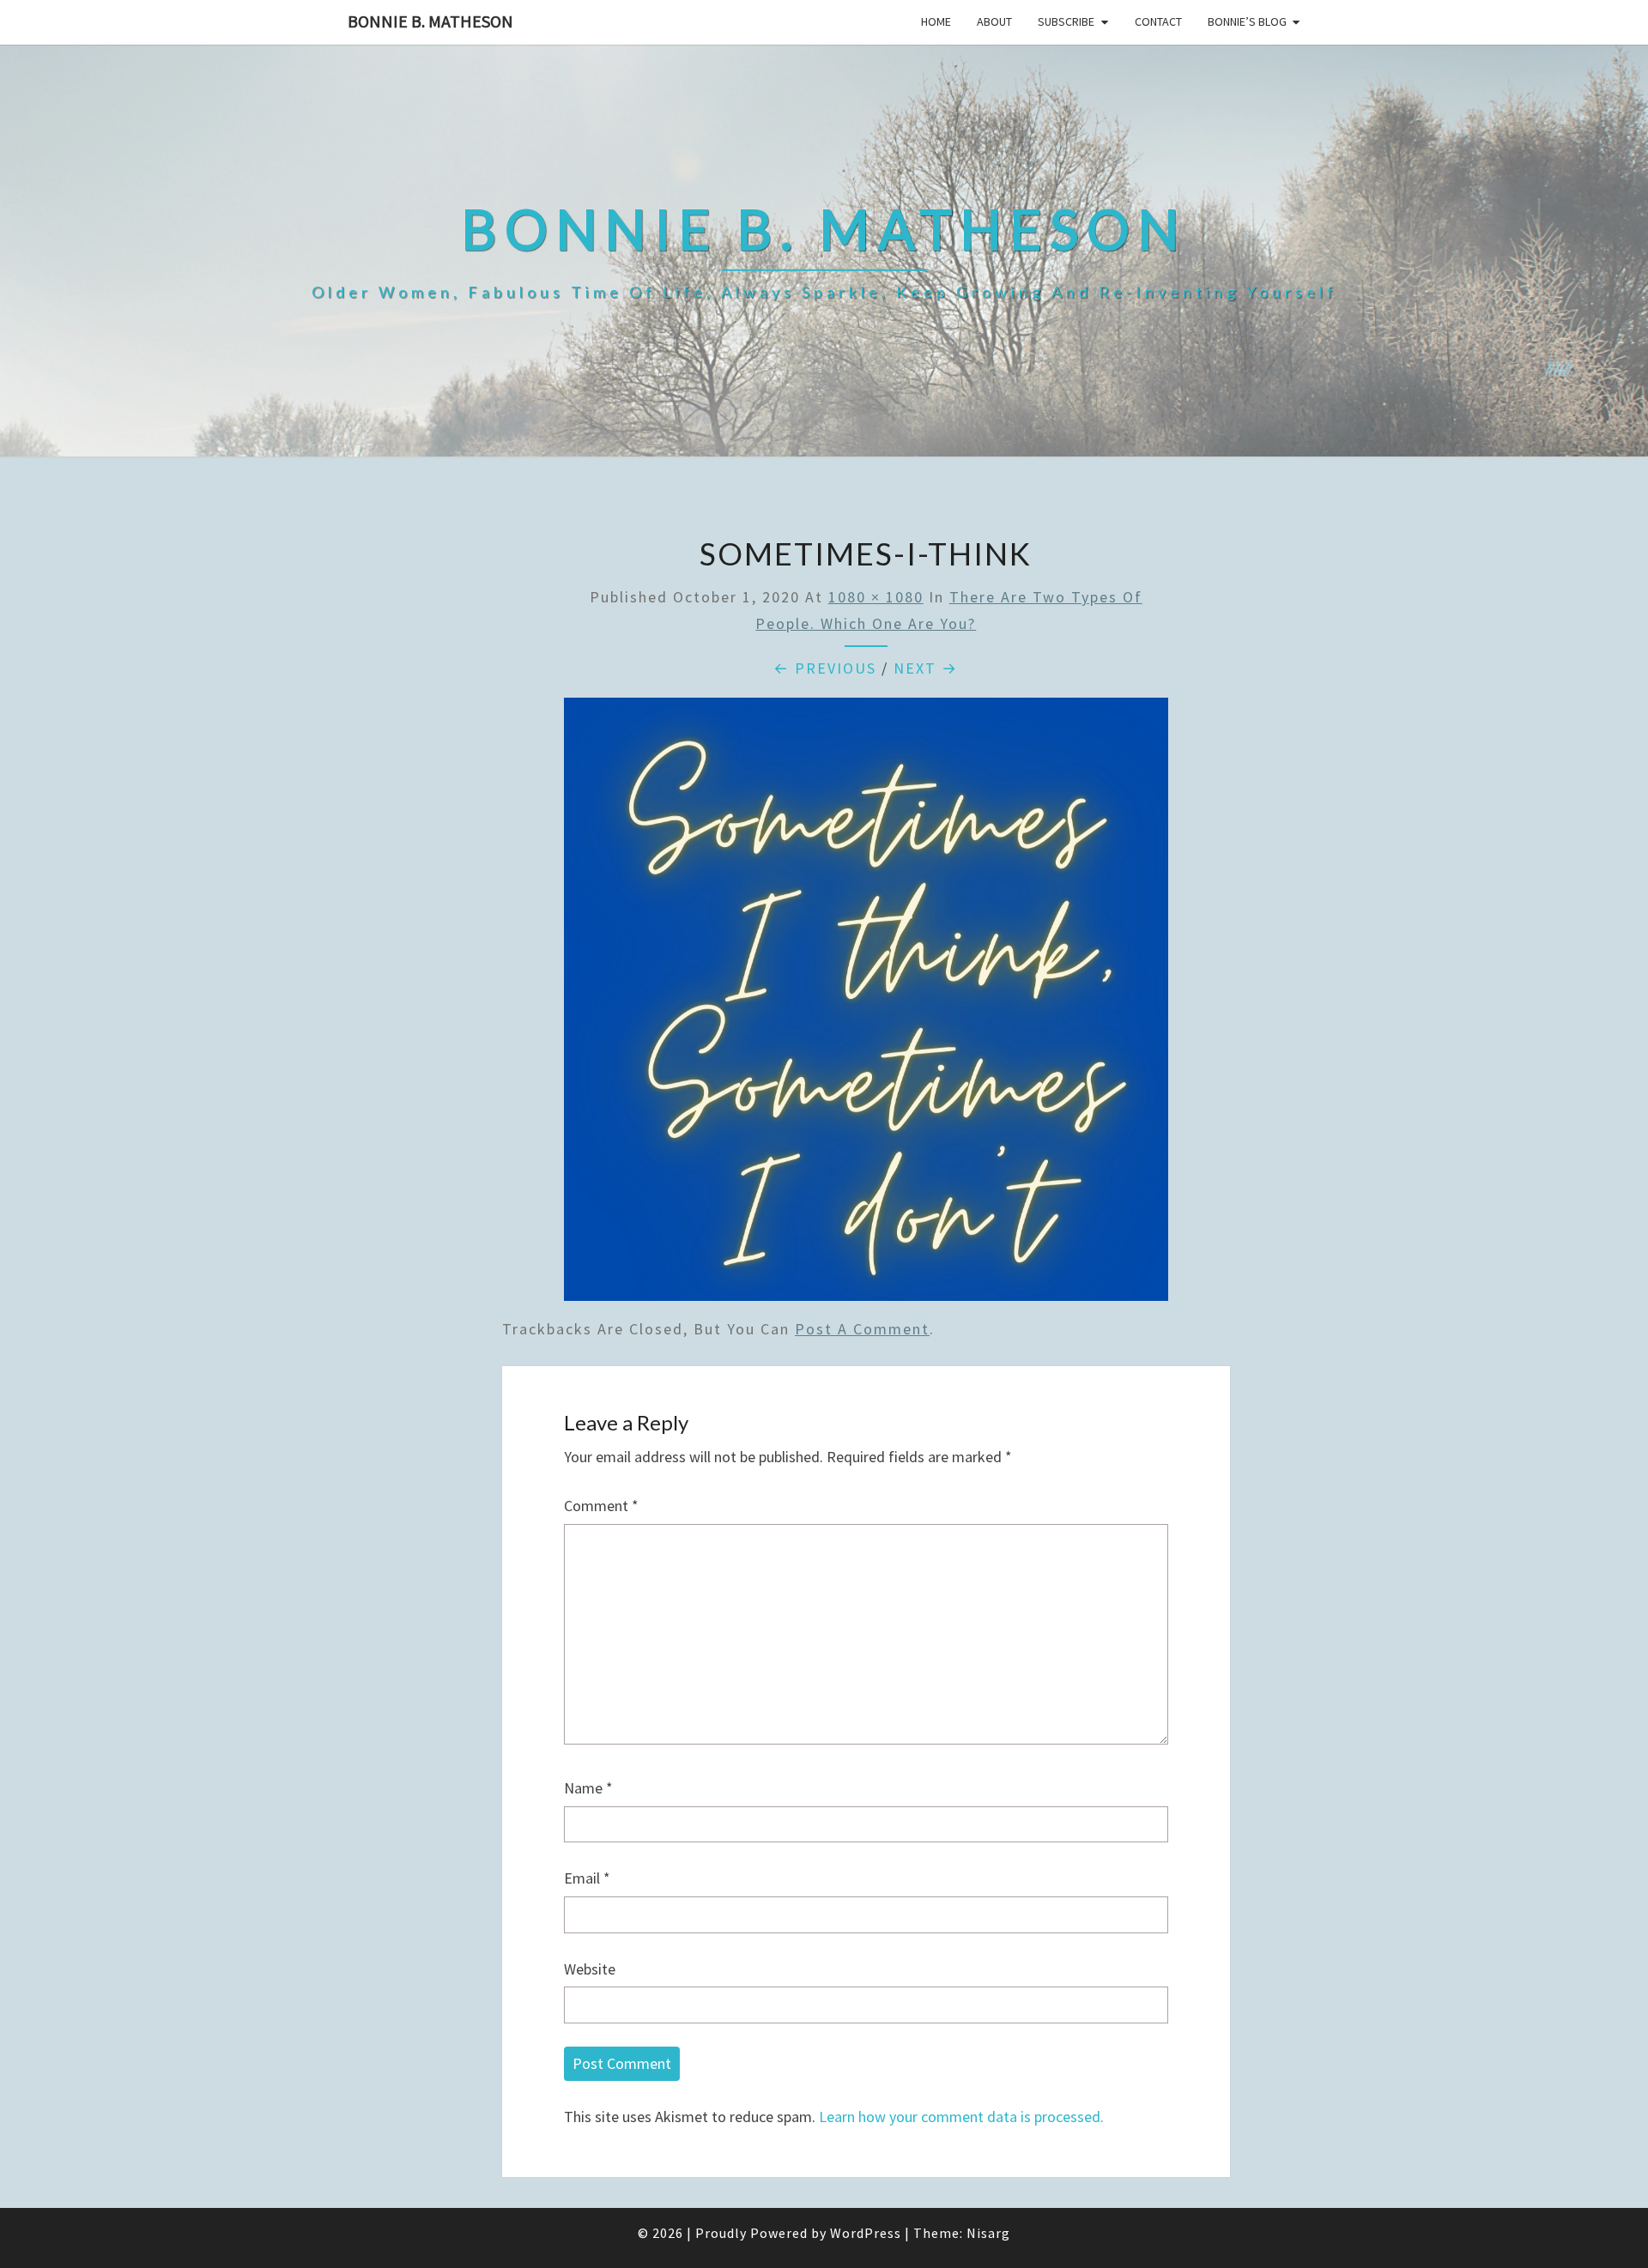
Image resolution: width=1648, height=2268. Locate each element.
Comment (601, 1506)
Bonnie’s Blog (1247, 21)
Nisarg (988, 2233)
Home (936, 21)
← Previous (825, 668)
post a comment (862, 1329)
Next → (926, 668)
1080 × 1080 (876, 597)
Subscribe (1066, 21)
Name (588, 1788)
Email (587, 1878)
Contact (1158, 21)
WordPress (866, 2233)
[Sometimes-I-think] (866, 1005)
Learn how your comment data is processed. (961, 2117)
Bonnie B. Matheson (430, 21)
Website (590, 1969)
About (994, 21)
